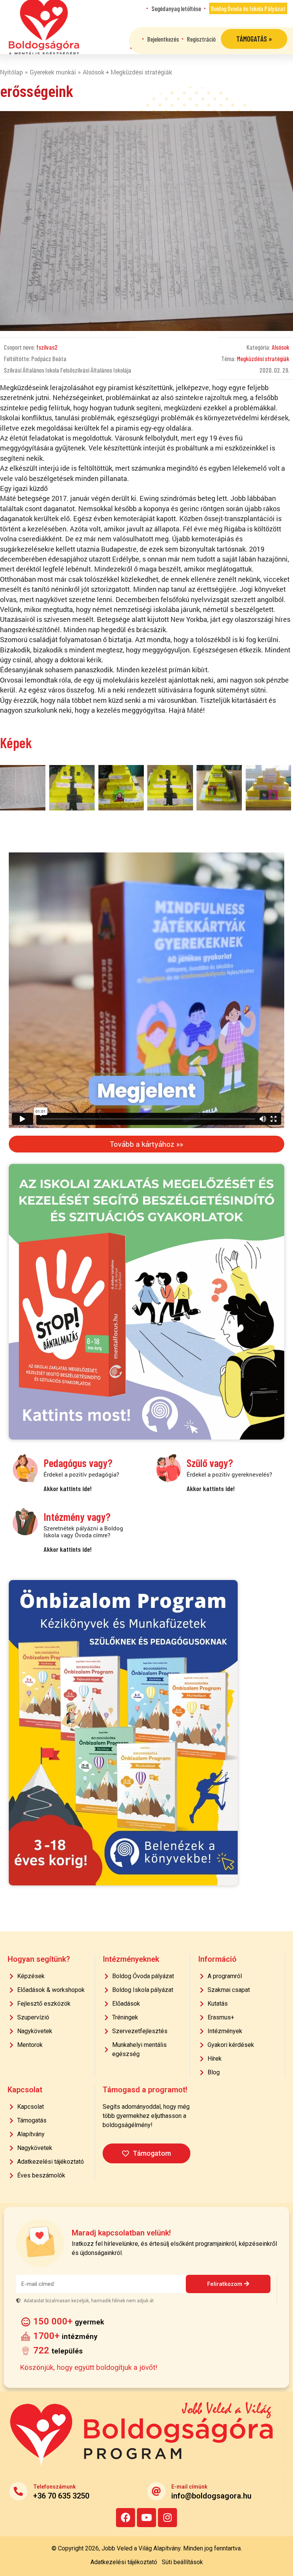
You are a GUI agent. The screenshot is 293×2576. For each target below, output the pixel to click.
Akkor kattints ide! (68, 1488)
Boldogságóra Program (44, 27)
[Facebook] (126, 2518)
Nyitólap (11, 72)
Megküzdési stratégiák (263, 358)
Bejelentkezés (163, 39)
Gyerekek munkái (53, 72)
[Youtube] (146, 2518)
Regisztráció (201, 39)
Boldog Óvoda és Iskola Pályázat (248, 8)
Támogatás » (254, 39)
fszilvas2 (47, 347)
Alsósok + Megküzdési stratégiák (127, 72)
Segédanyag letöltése (176, 8)
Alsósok (280, 347)
